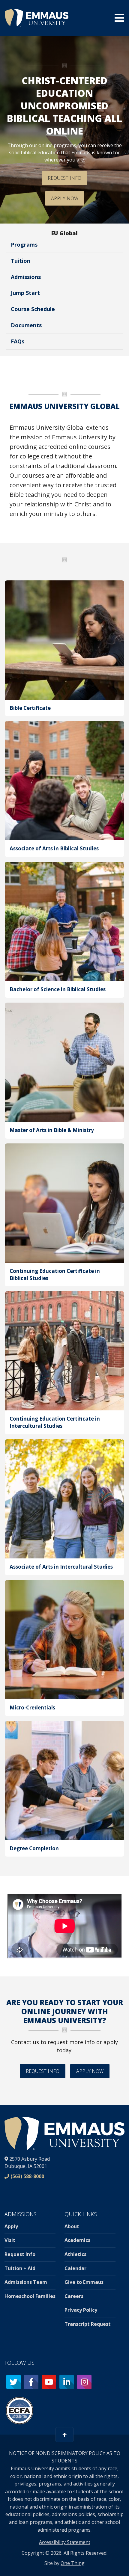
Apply (11, 2226)
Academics (77, 2240)
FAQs (18, 341)
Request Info (64, 178)
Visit (10, 2240)
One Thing (73, 2563)
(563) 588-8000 (27, 2176)
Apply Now (65, 198)
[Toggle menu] (119, 18)
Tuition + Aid (20, 2268)
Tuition (21, 261)
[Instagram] (84, 2382)
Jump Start (25, 293)
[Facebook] (31, 2382)
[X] (13, 2382)
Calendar (75, 2268)
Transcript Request (88, 2324)
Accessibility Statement (65, 2542)
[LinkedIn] (67, 2382)
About (72, 2226)
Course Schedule (33, 309)
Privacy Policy (81, 2310)
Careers (74, 2296)
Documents (26, 325)
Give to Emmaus (84, 2282)
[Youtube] (49, 2382)
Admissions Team (26, 2282)
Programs (24, 245)
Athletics (75, 2254)
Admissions (26, 277)
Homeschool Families (30, 2296)
